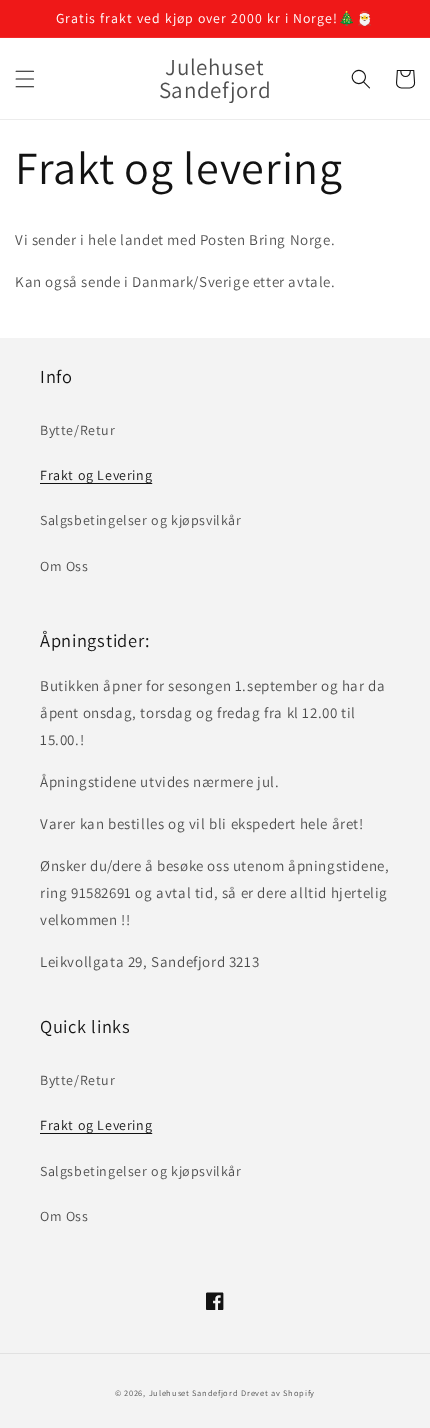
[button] (25, 79)
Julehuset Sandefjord (194, 1392)
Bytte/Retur (78, 430)
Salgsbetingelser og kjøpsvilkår (141, 520)
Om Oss (64, 566)
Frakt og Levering (96, 475)
